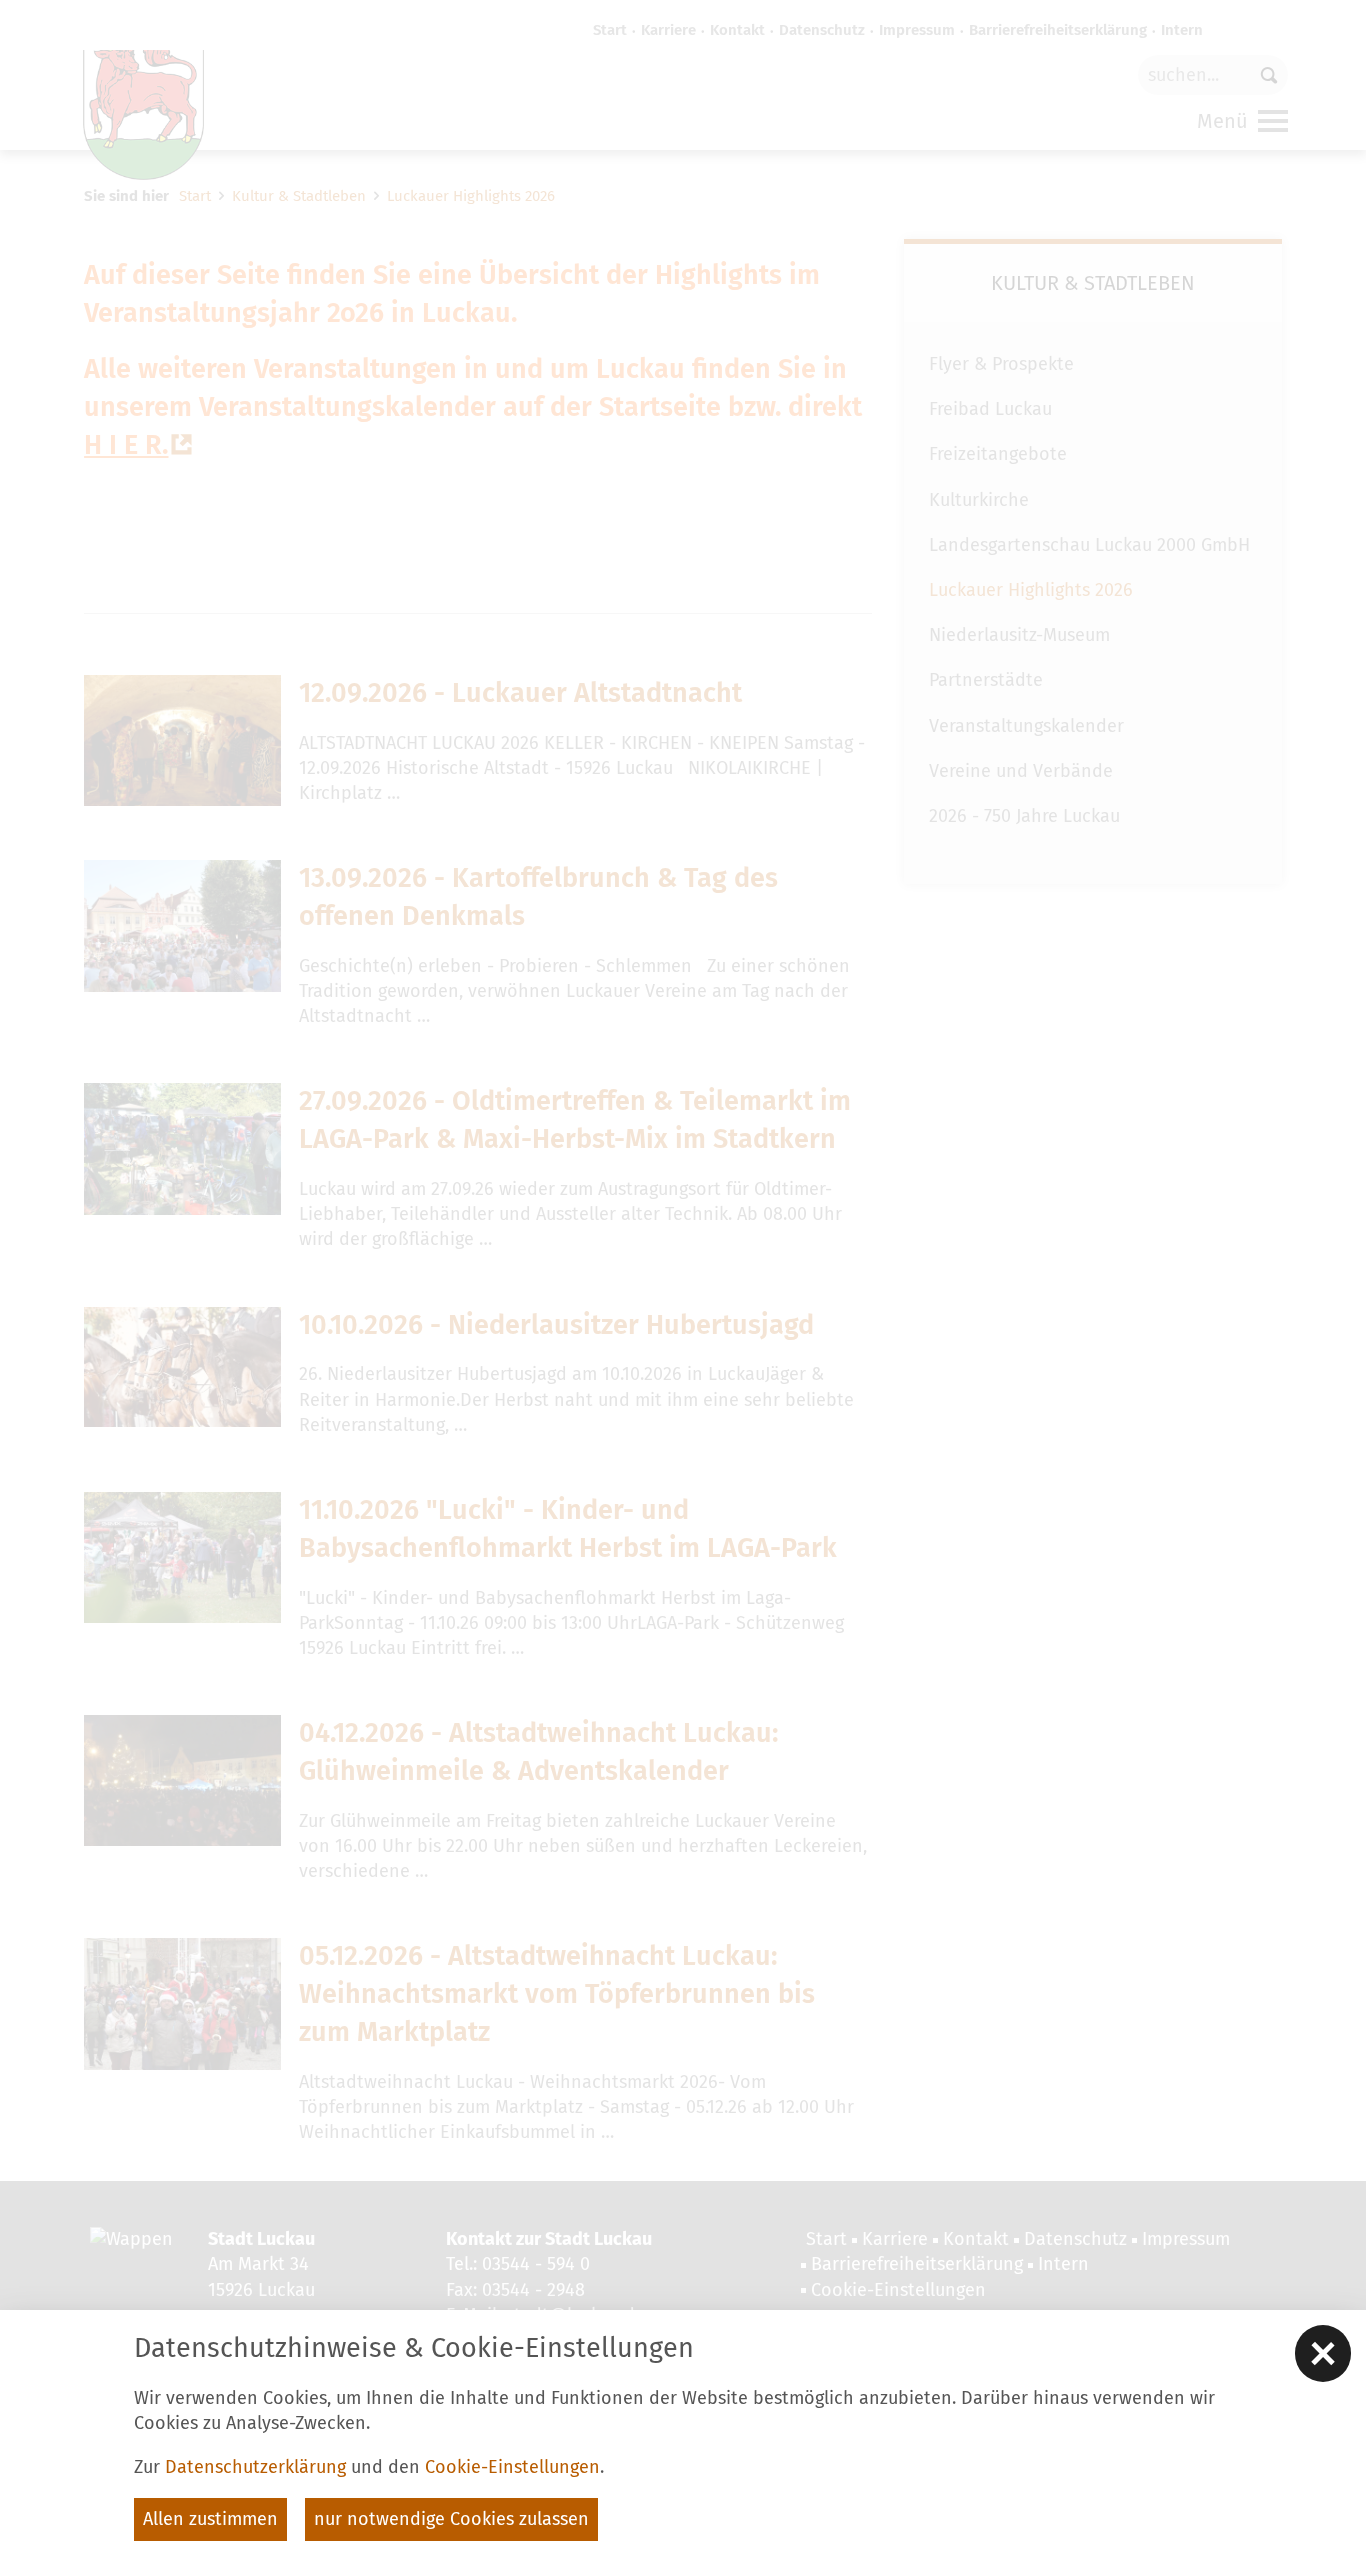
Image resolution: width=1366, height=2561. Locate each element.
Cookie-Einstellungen (512, 2467)
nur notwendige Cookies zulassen (451, 2519)
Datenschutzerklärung (255, 2467)
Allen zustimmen (210, 2519)
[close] (1323, 2353)
